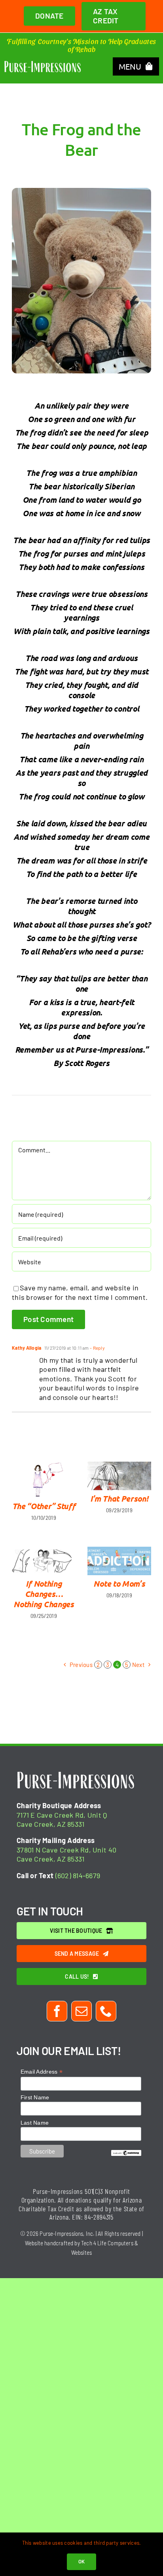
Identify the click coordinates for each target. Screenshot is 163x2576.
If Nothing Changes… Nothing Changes (44, 1594)
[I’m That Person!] (119, 1476)
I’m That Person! (119, 1498)
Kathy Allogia (27, 1348)
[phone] (106, 2011)
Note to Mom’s (119, 1583)
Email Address (42, 2072)
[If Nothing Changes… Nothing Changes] (44, 1561)
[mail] (81, 2011)
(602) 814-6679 (78, 1875)
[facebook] (57, 2011)
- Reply (97, 1348)
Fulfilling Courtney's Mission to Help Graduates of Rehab (81, 45)
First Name (35, 2097)
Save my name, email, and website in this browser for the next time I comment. (80, 1292)
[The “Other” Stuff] (44, 1480)
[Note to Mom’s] (119, 1561)
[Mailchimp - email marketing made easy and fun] (126, 2153)
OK (82, 2561)
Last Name (35, 2123)
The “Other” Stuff (44, 1506)
